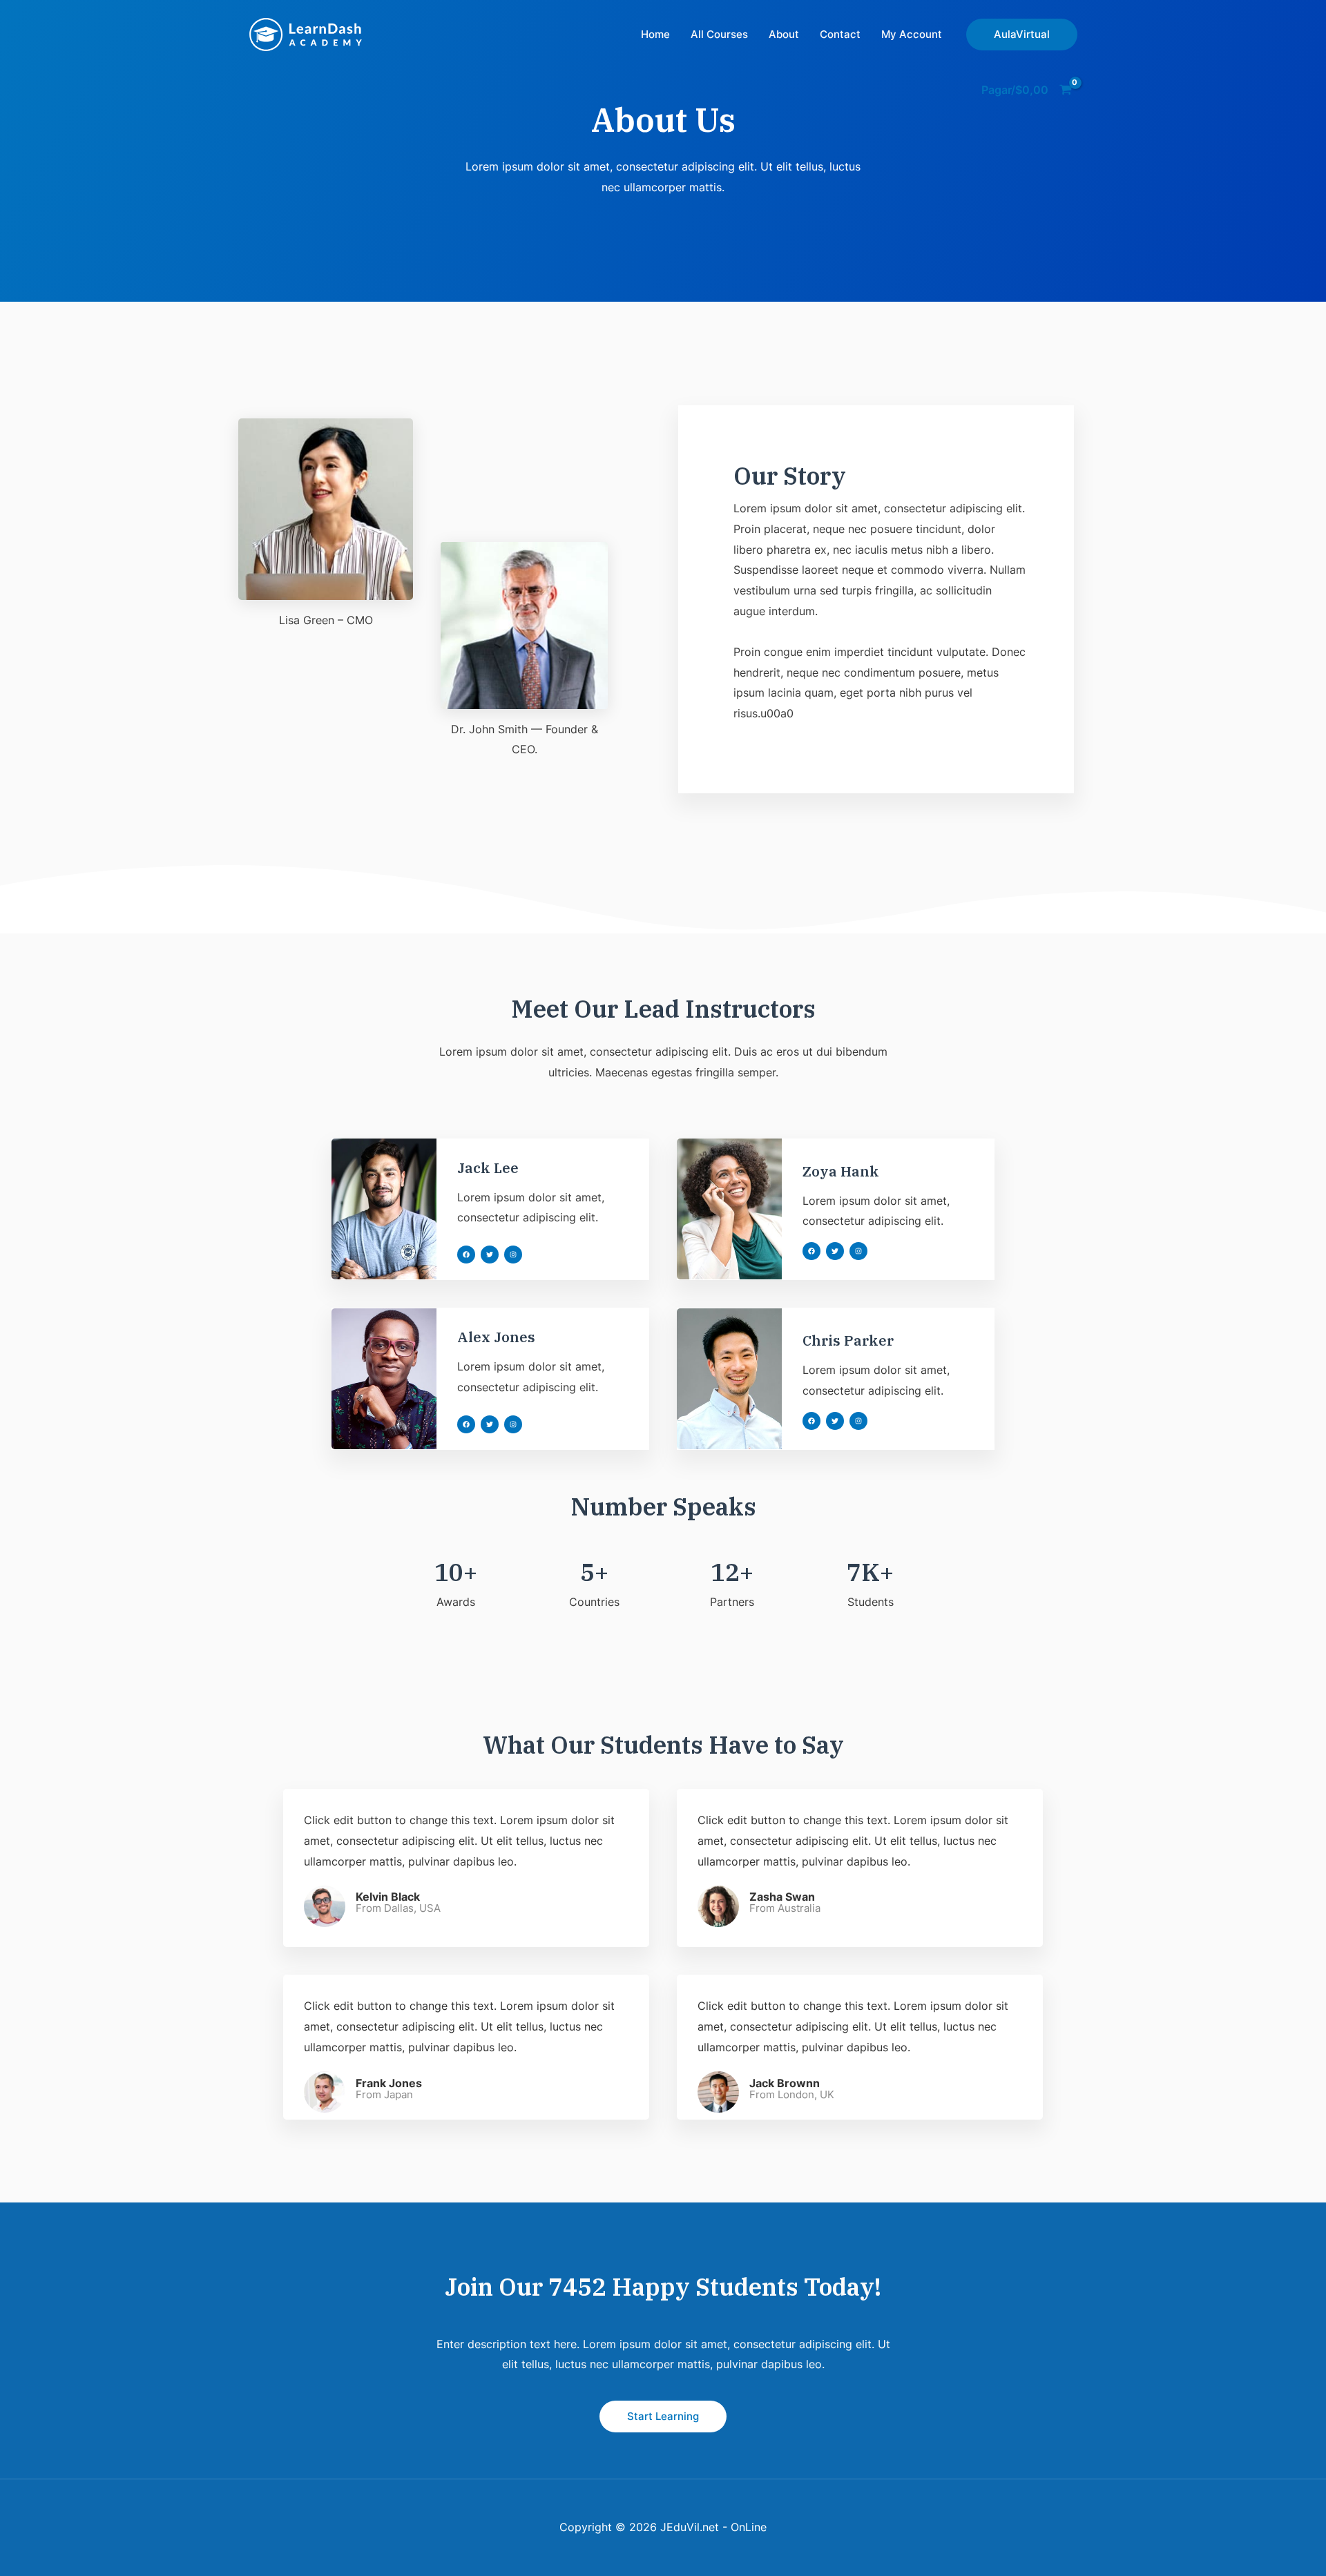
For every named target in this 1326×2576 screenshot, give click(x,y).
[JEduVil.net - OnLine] (306, 33)
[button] (466, 1255)
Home (655, 34)
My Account (912, 34)
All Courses (719, 34)
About (784, 34)
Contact (840, 34)
